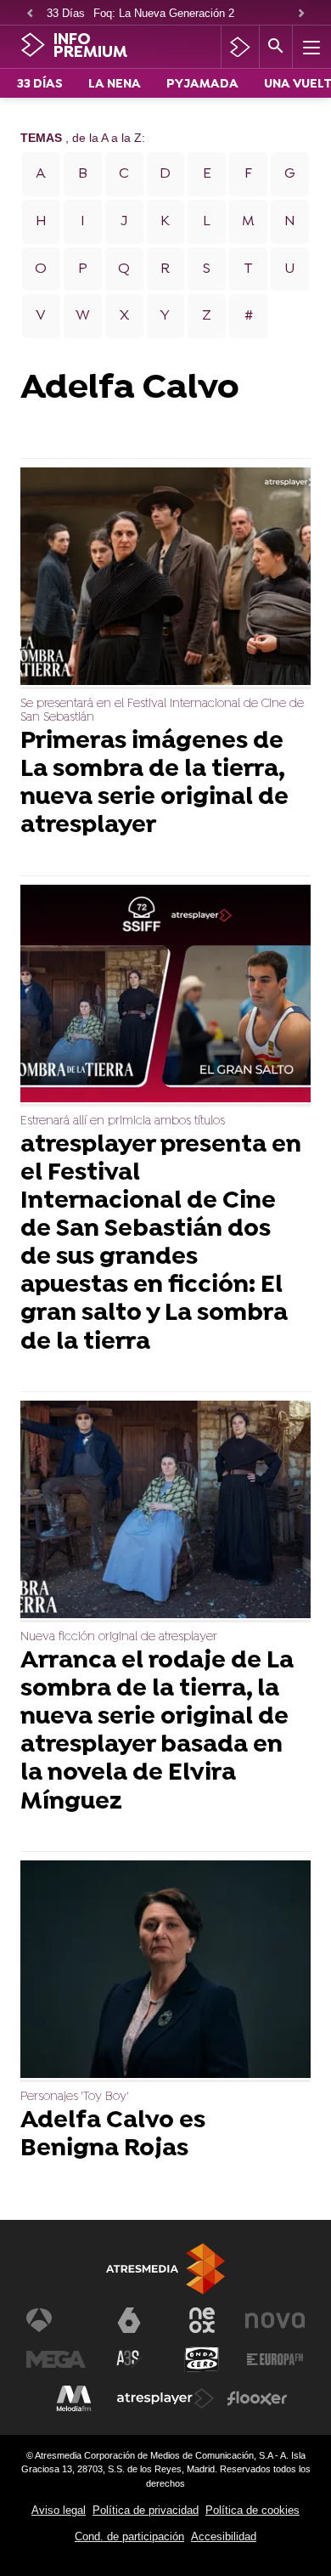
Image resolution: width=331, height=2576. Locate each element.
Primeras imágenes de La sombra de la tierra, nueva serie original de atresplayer (154, 784)
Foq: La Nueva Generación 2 (164, 13)
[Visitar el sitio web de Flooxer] (257, 2398)
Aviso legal (59, 2510)
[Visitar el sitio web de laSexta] (129, 2320)
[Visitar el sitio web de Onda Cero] (202, 2359)
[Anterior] (30, 14)
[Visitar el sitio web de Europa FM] (275, 2359)
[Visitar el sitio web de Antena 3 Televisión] (56, 2320)
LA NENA (115, 85)
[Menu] (310, 47)
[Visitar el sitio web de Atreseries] (129, 2359)
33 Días (66, 13)
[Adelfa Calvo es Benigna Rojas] (165, 1971)
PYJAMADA (202, 85)
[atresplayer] (240, 47)
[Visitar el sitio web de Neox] (202, 2320)
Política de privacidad (146, 2510)
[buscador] (276, 47)
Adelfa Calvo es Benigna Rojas (113, 2136)
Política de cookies (252, 2510)
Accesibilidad (224, 2536)
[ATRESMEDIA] (165, 2269)
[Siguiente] (301, 14)
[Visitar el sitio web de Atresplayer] (165, 2398)
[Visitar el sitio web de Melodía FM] (74, 2398)
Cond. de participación (129, 2536)
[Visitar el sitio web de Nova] (275, 2320)
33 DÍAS (40, 85)
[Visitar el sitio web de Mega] (56, 2359)
